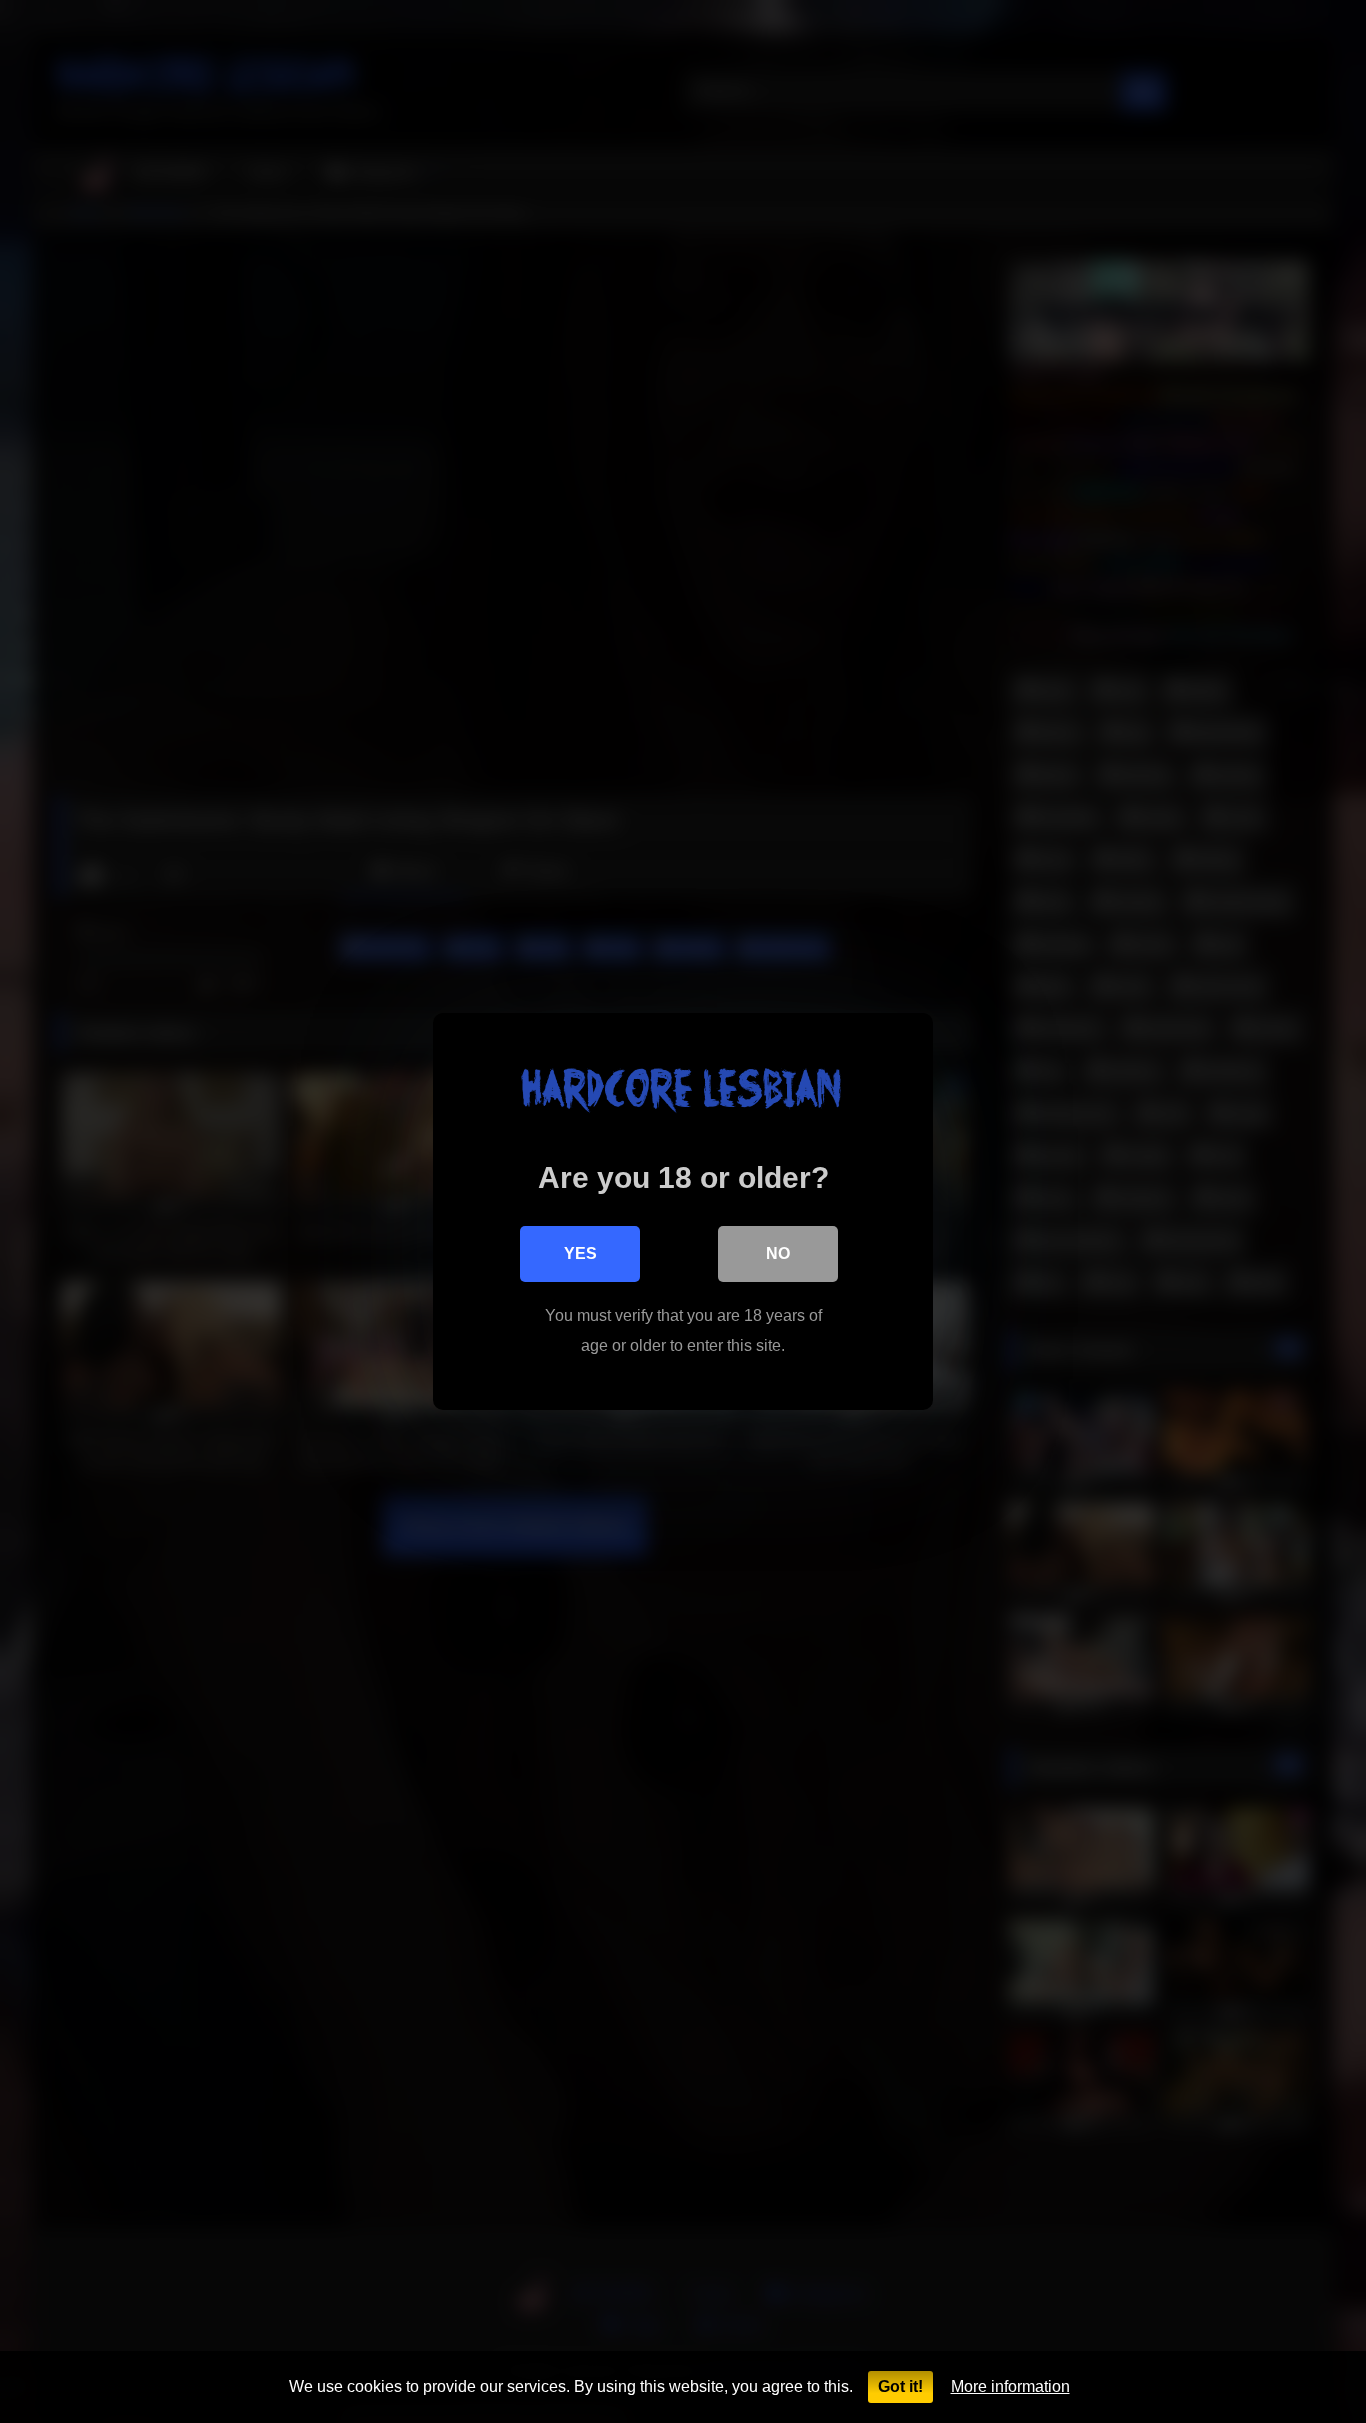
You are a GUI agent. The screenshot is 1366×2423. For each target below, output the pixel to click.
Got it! (900, 2386)
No (778, 1253)
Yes (580, 1253)
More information (1010, 2386)
